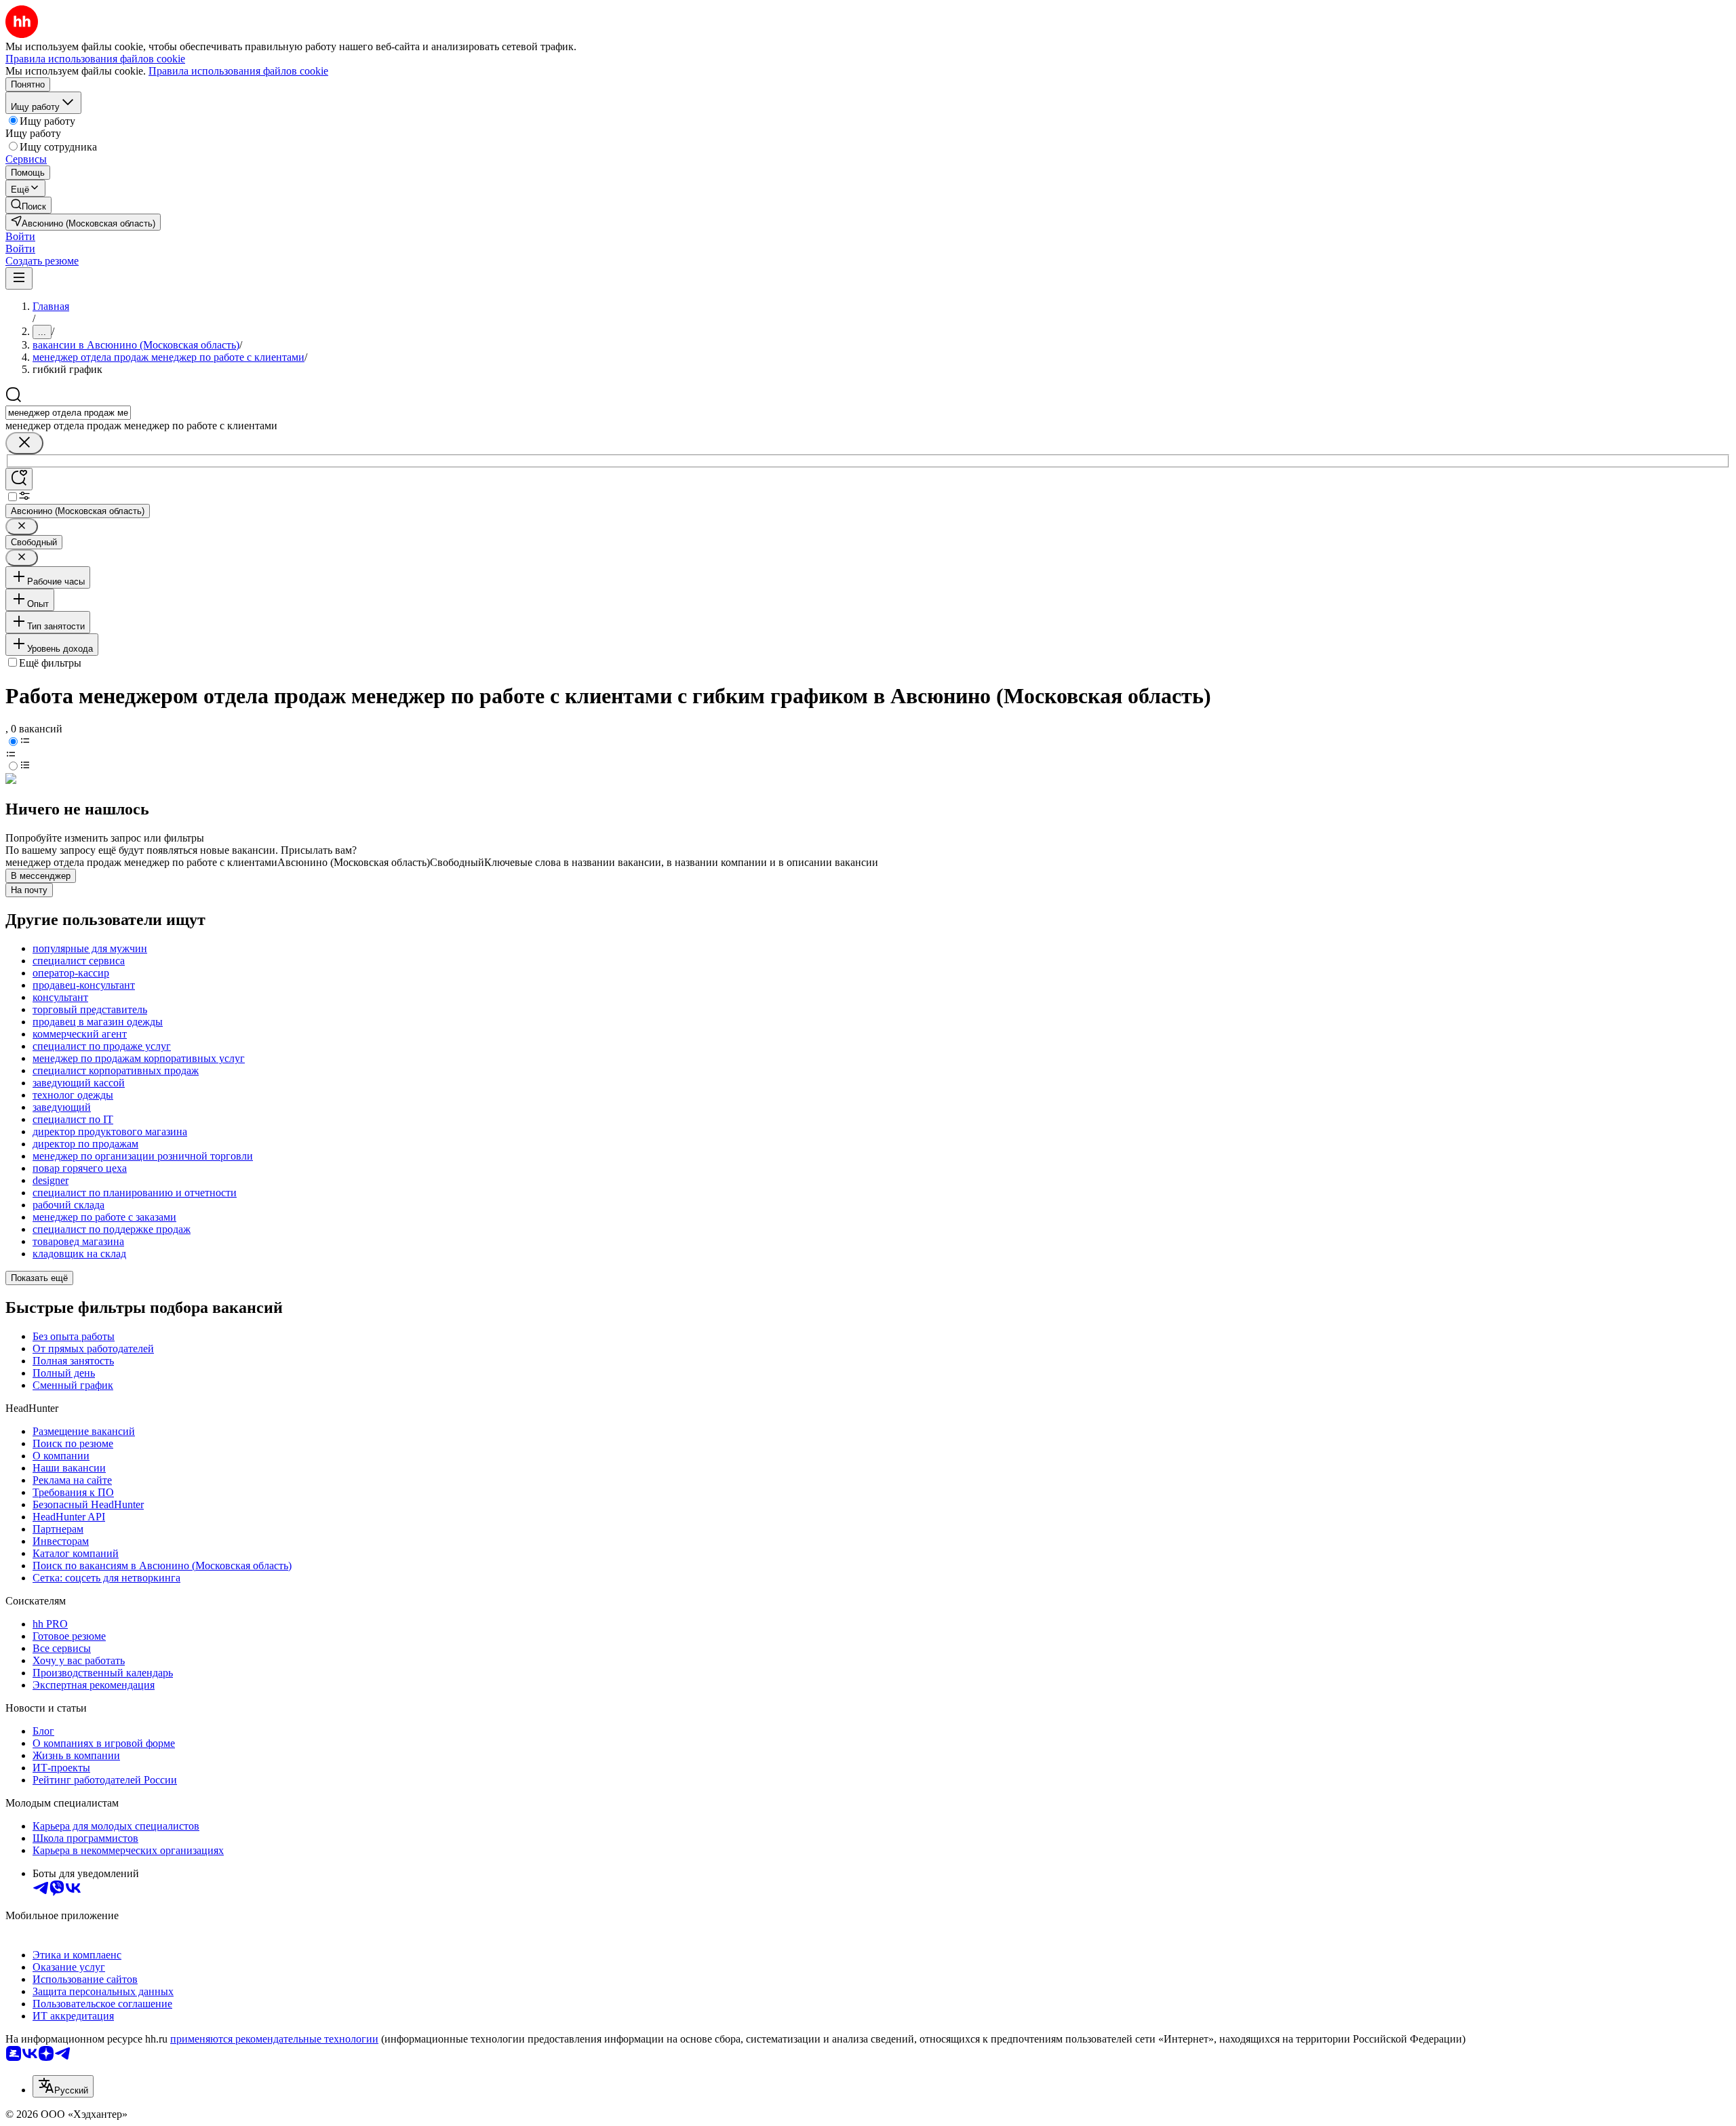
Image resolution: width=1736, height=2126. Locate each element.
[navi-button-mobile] (19, 278)
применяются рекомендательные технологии (274, 2039)
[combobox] (68, 413)
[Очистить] (24, 443)
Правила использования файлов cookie (238, 71)
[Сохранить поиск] (19, 479)
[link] (28, 205)
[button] (20, 236)
